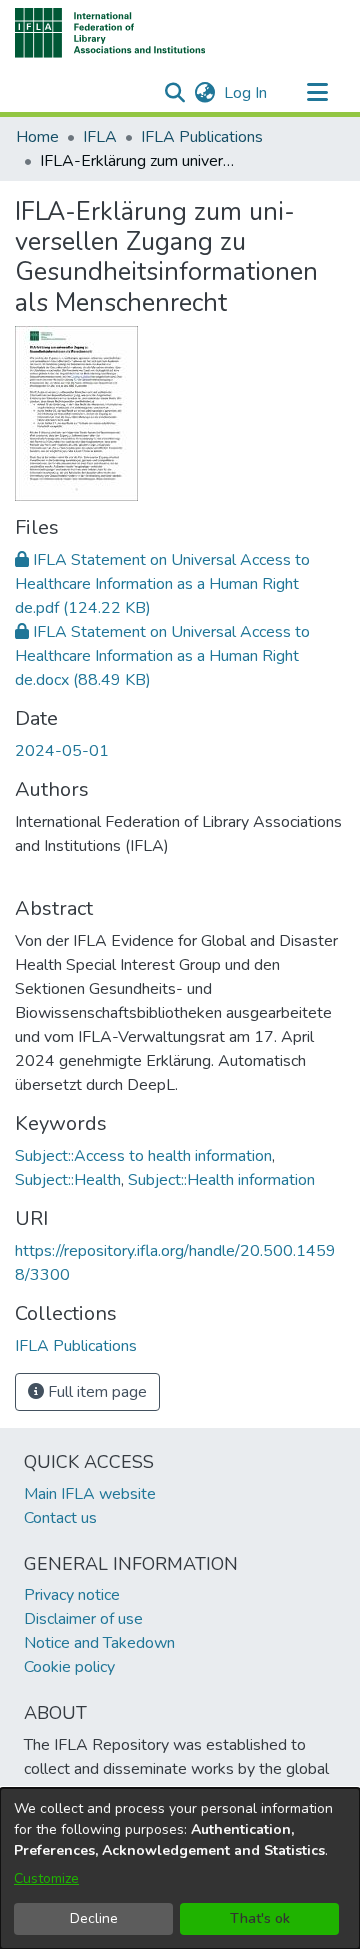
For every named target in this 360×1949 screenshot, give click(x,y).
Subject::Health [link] (68, 1180)
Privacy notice (72, 1595)
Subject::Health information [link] (221, 1180)
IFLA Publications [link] (202, 137)
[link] (162, 584)
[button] (110, 33)
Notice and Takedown (99, 1643)
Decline (94, 1918)
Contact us (60, 1518)
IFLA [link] (100, 137)
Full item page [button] (95, 1392)
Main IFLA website (90, 1494)
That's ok (260, 1918)
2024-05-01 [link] (62, 751)
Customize (46, 1878)
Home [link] (37, 137)
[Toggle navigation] (317, 93)
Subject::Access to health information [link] (143, 1156)
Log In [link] (246, 93)
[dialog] (180, 1868)
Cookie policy (69, 1667)
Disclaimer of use (83, 1619)
